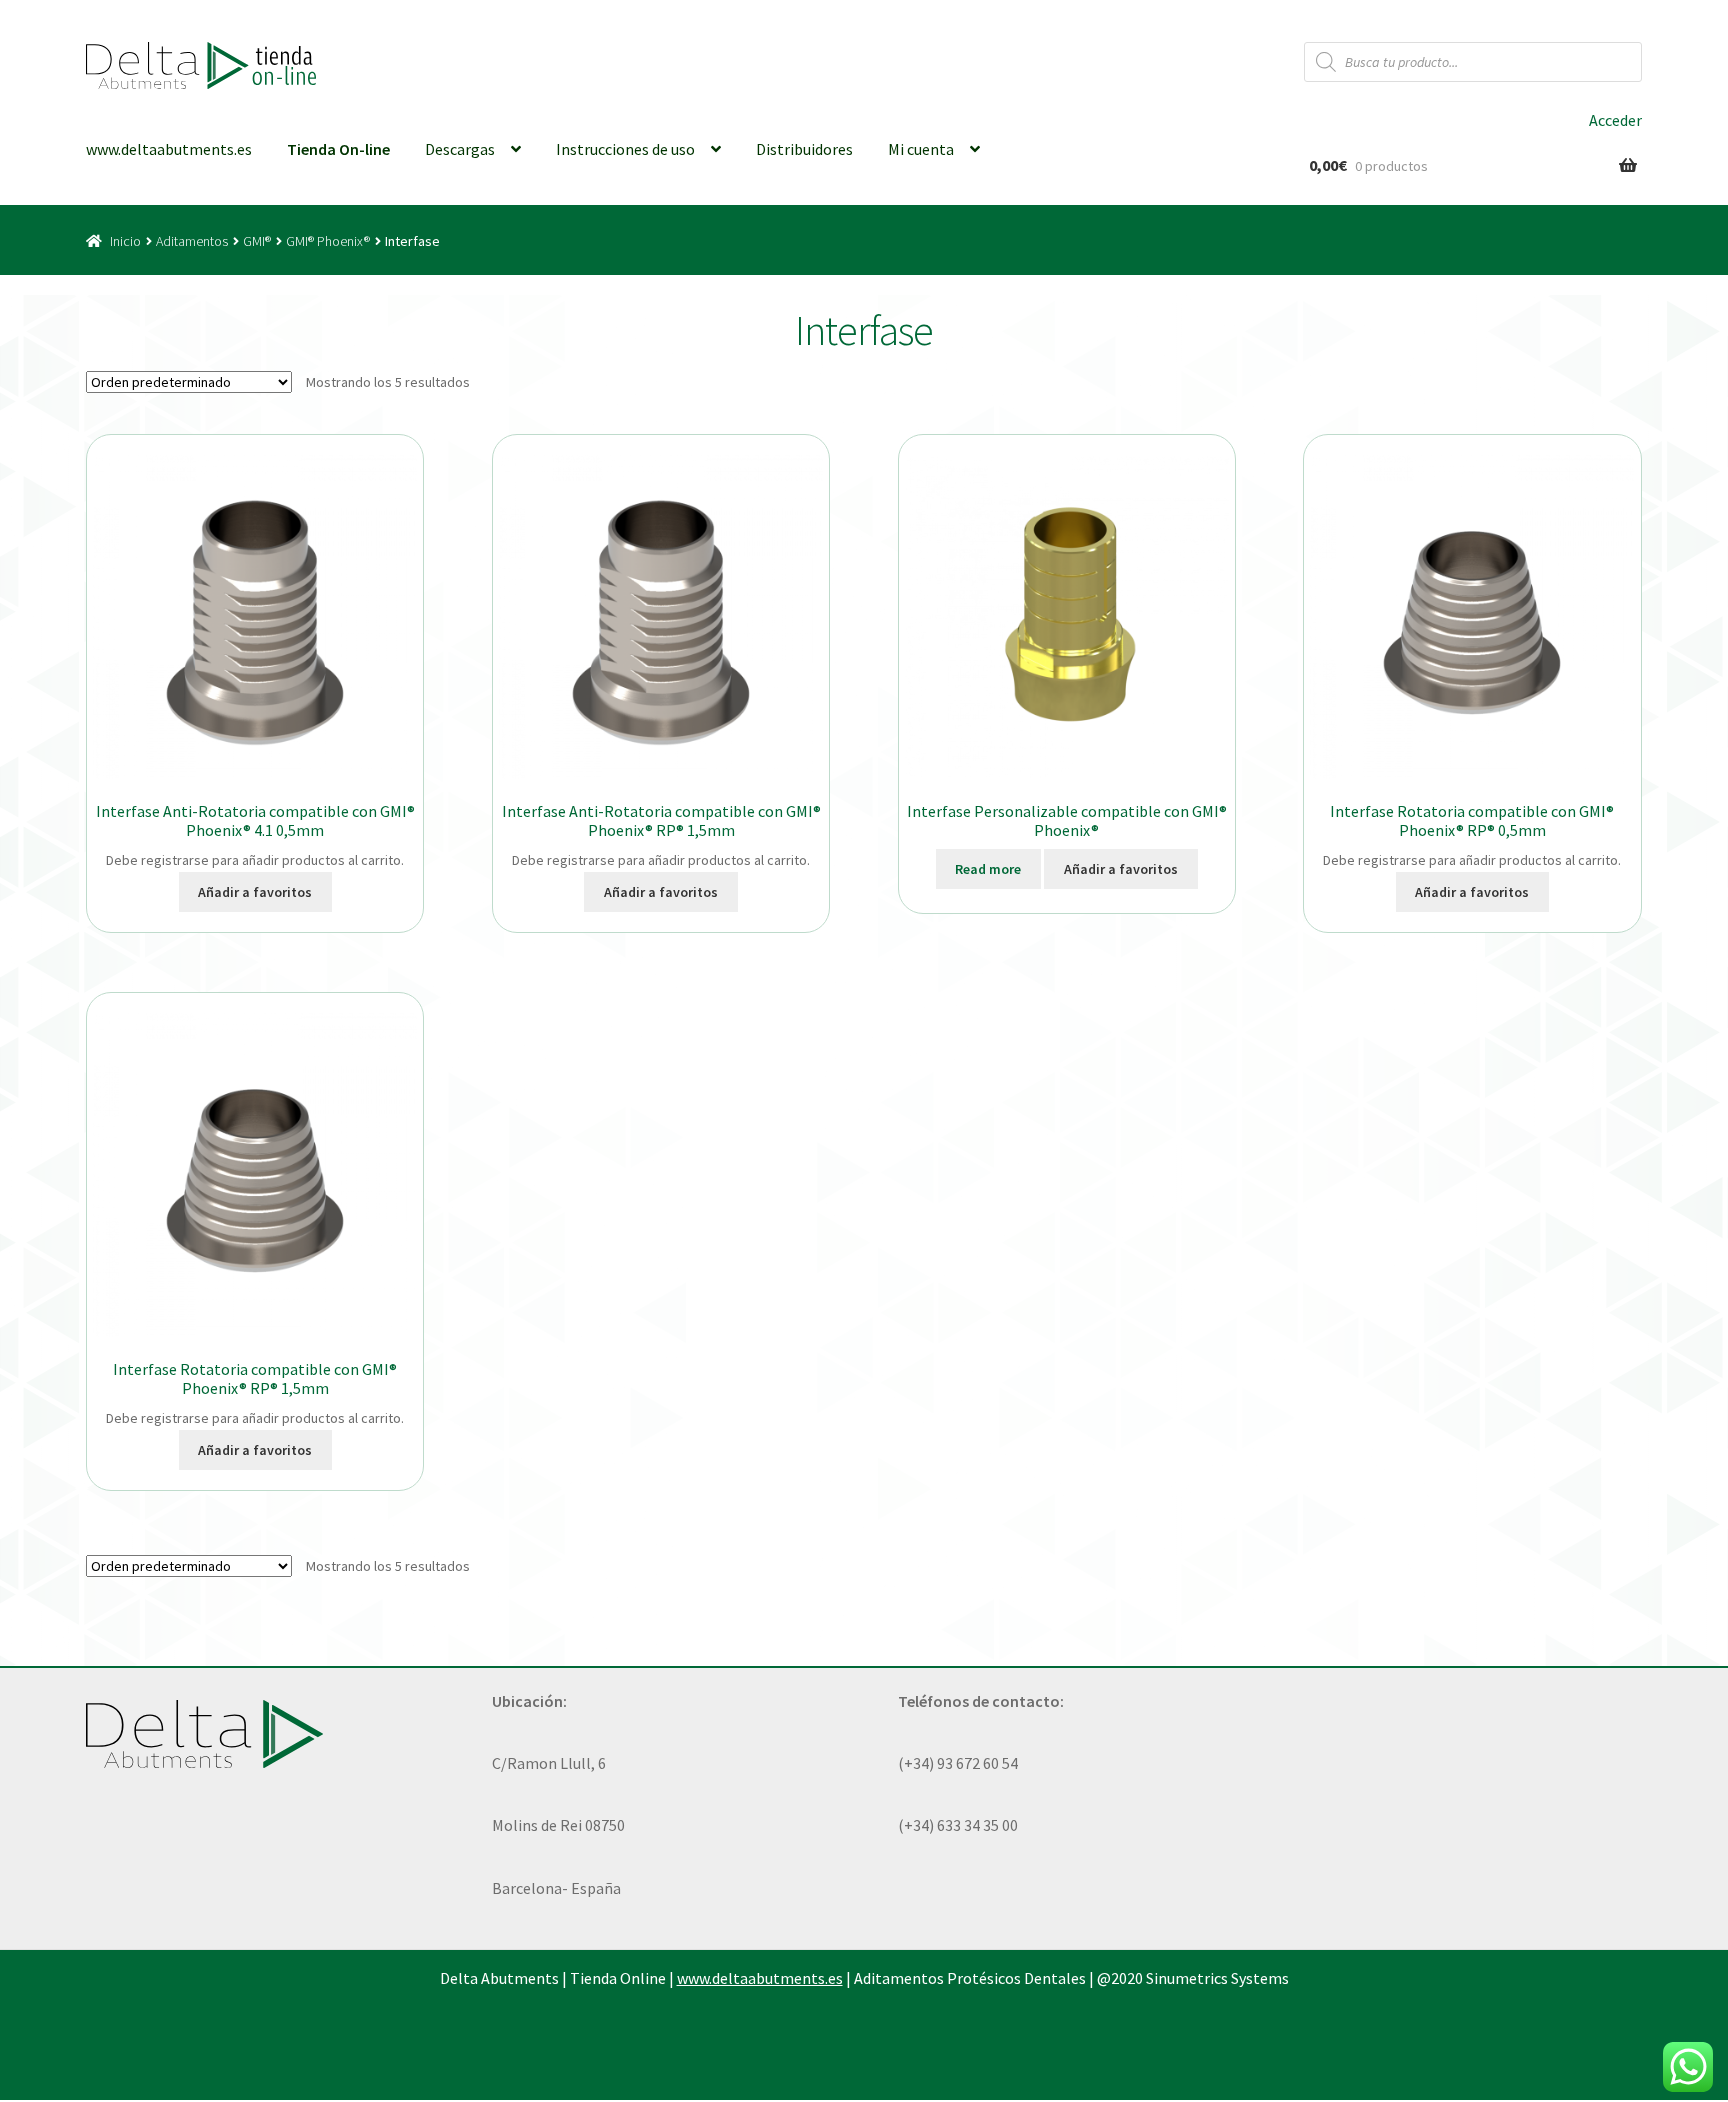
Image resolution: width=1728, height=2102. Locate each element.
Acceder (1615, 120)
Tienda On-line (338, 149)
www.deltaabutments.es (169, 149)
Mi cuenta (921, 149)
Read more (988, 869)
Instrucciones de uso (625, 149)
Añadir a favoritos (255, 892)
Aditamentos (192, 241)
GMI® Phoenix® (328, 241)
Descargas (460, 149)
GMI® (257, 241)
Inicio (125, 241)
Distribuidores (804, 149)
